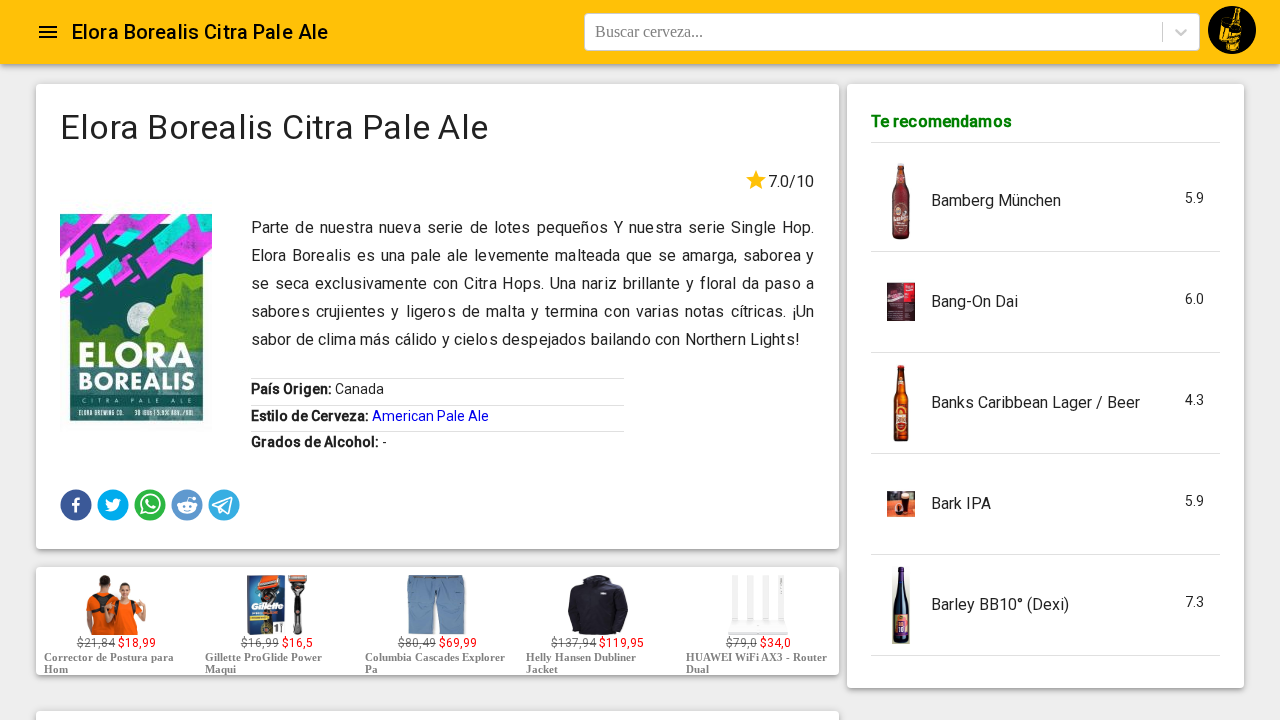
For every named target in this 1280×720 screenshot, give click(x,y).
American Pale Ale (430, 416)
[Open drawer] (48, 32)
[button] (76, 505)
